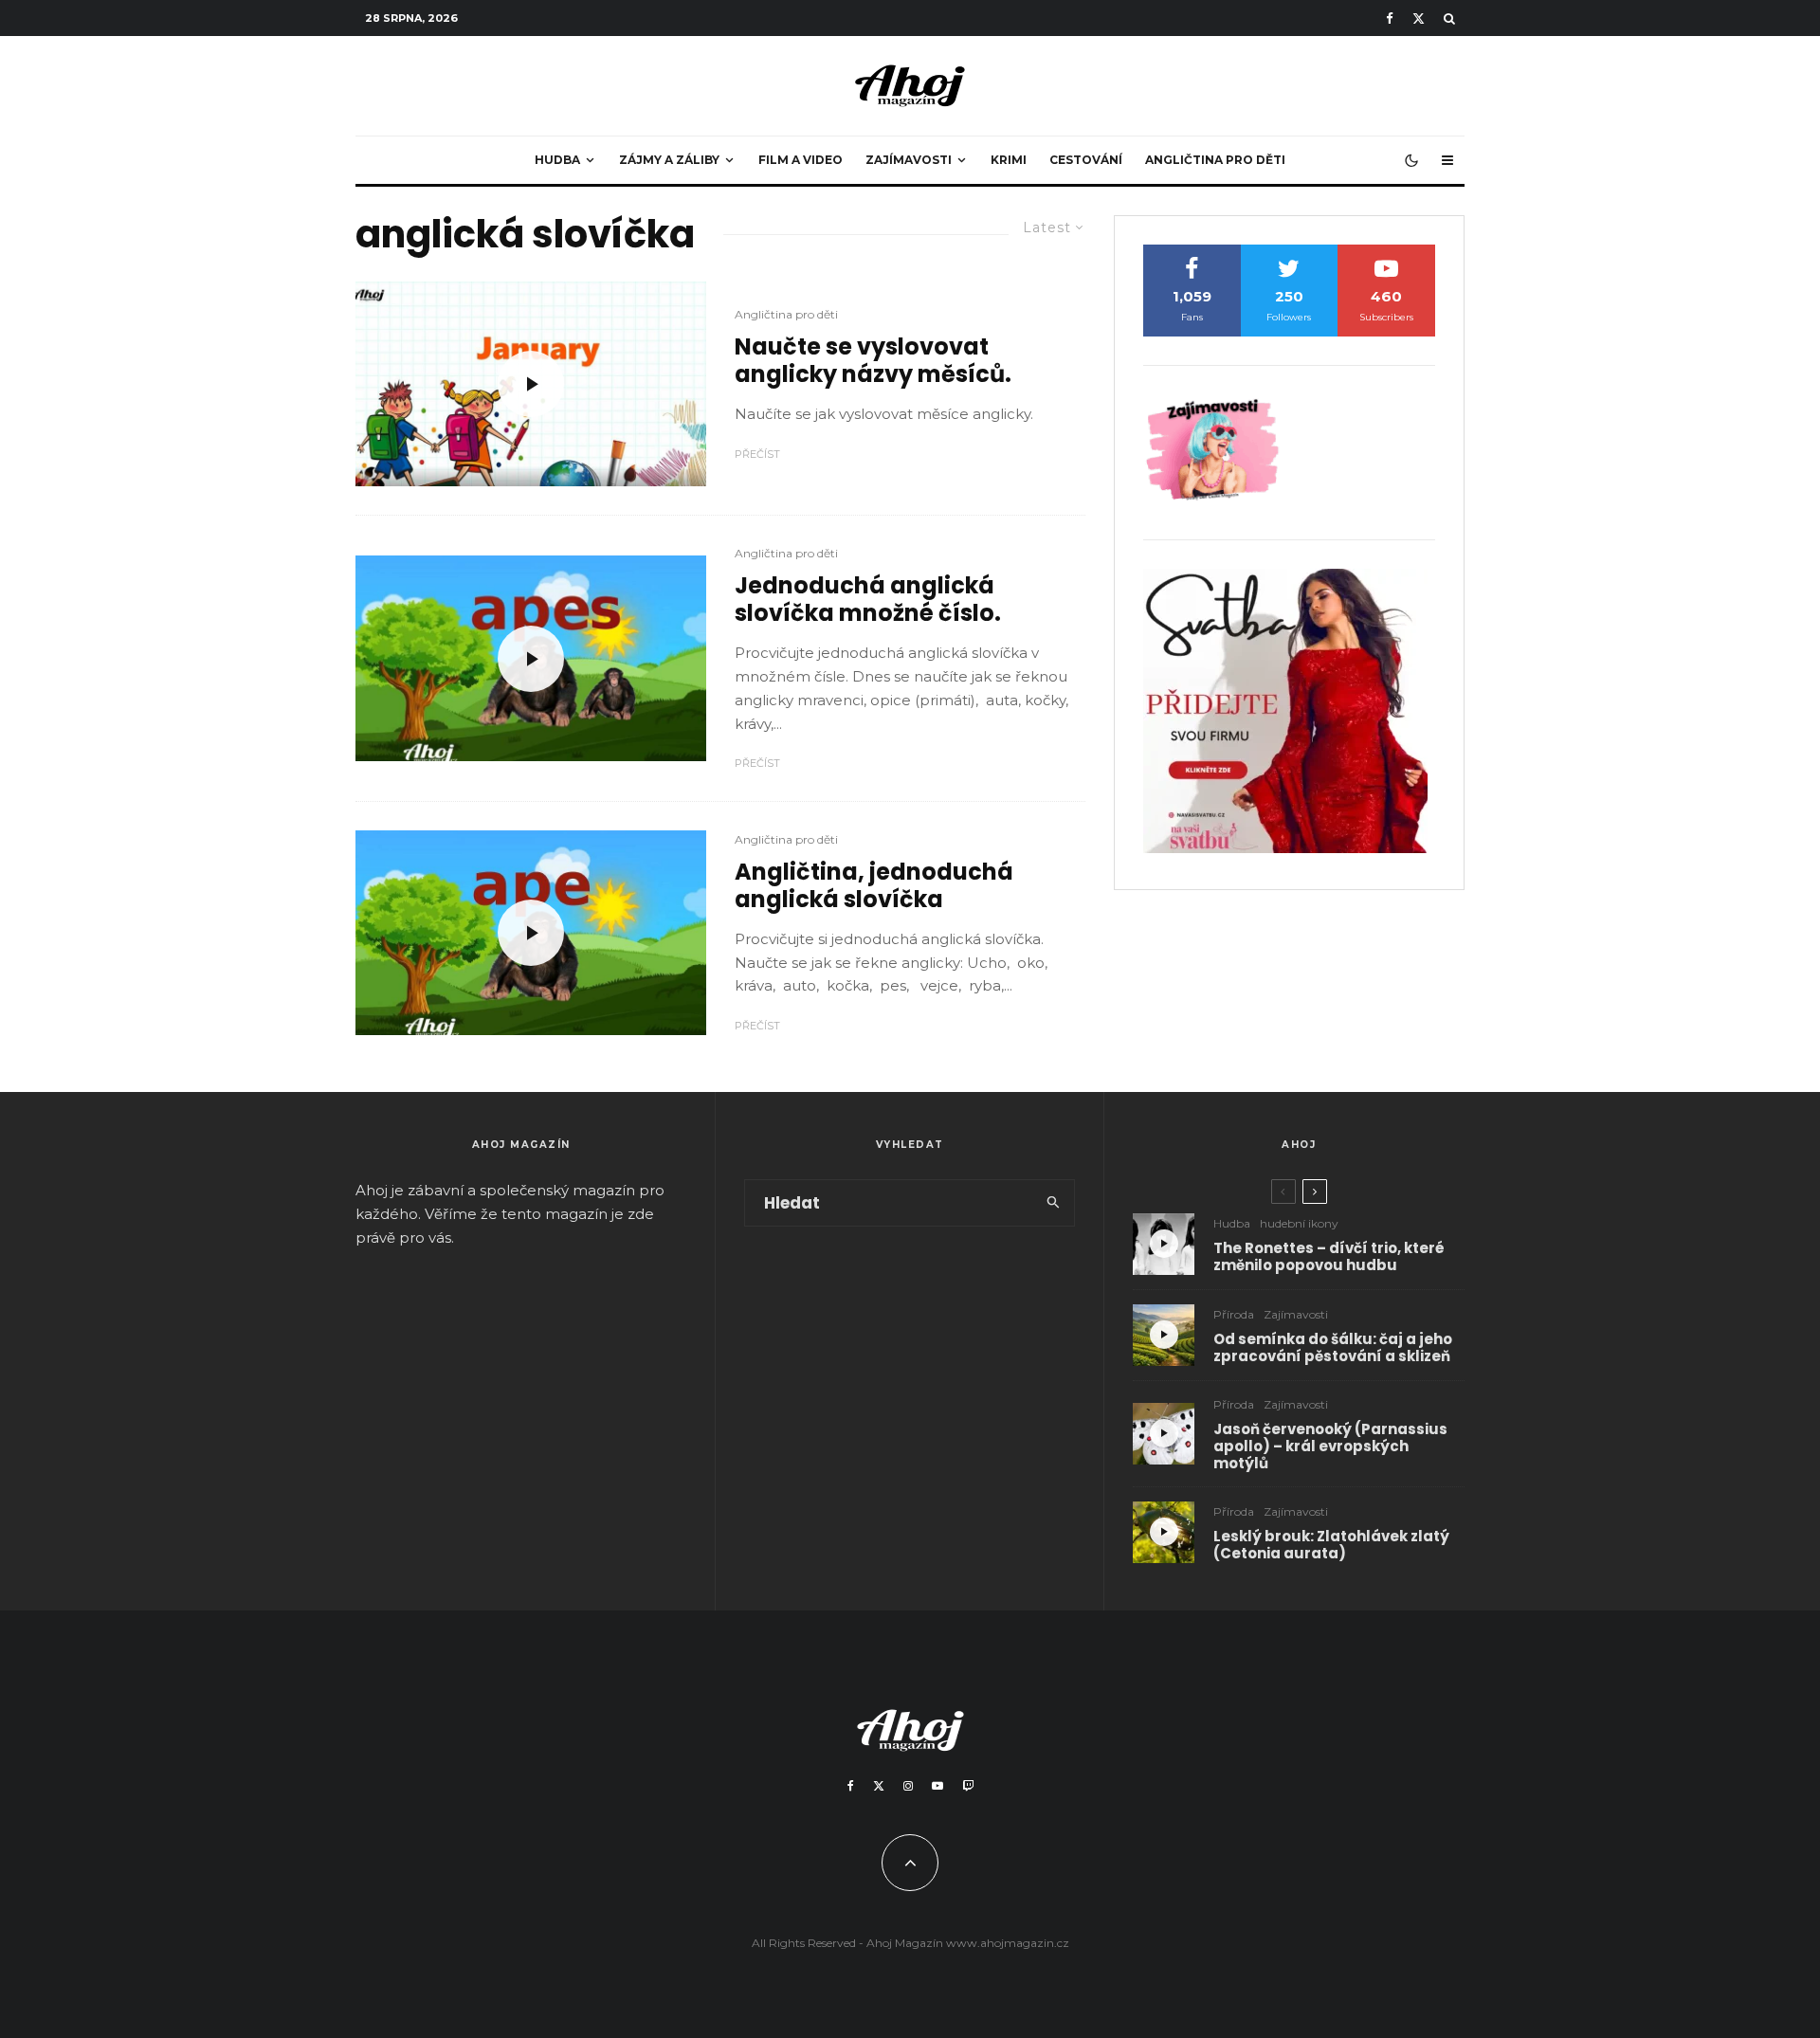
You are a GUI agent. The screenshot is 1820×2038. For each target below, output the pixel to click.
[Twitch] (968, 1786)
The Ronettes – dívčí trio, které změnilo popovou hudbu (1329, 1257)
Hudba (557, 160)
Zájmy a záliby (669, 160)
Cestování (1086, 160)
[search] (1054, 1203)
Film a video (801, 160)
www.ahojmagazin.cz (1008, 1943)
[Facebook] (1390, 18)
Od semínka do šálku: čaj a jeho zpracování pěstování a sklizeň (1333, 1348)
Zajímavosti (909, 160)
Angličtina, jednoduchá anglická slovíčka (874, 886)
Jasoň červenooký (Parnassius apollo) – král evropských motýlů (1330, 1447)
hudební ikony (1299, 1223)
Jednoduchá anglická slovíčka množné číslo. (868, 600)
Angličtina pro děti (1215, 160)
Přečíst (757, 454)
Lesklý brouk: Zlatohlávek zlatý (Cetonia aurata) (1331, 1545)
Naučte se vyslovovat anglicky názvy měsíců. (873, 361)
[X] (1419, 18)
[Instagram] (908, 1786)
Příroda (1234, 1314)
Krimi (1009, 160)
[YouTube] (937, 1786)
